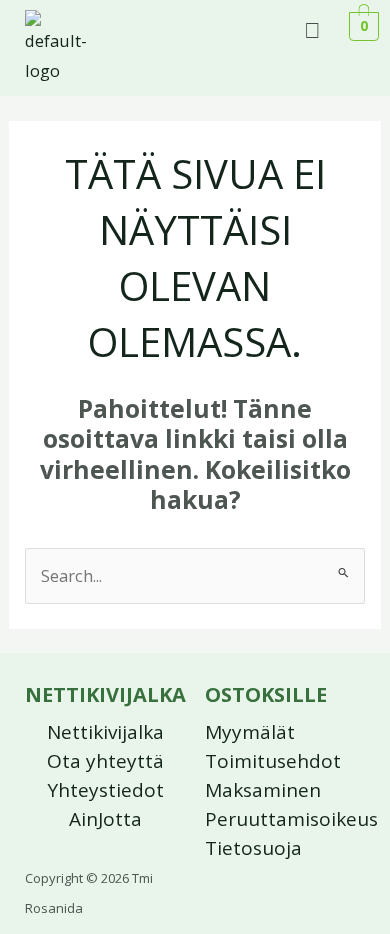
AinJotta (105, 819)
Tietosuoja (253, 848)
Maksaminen (263, 790)
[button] (313, 28)
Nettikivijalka (105, 732)
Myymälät (250, 732)
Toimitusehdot (273, 761)
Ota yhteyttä (105, 761)
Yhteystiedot (105, 790)
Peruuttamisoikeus (291, 819)
